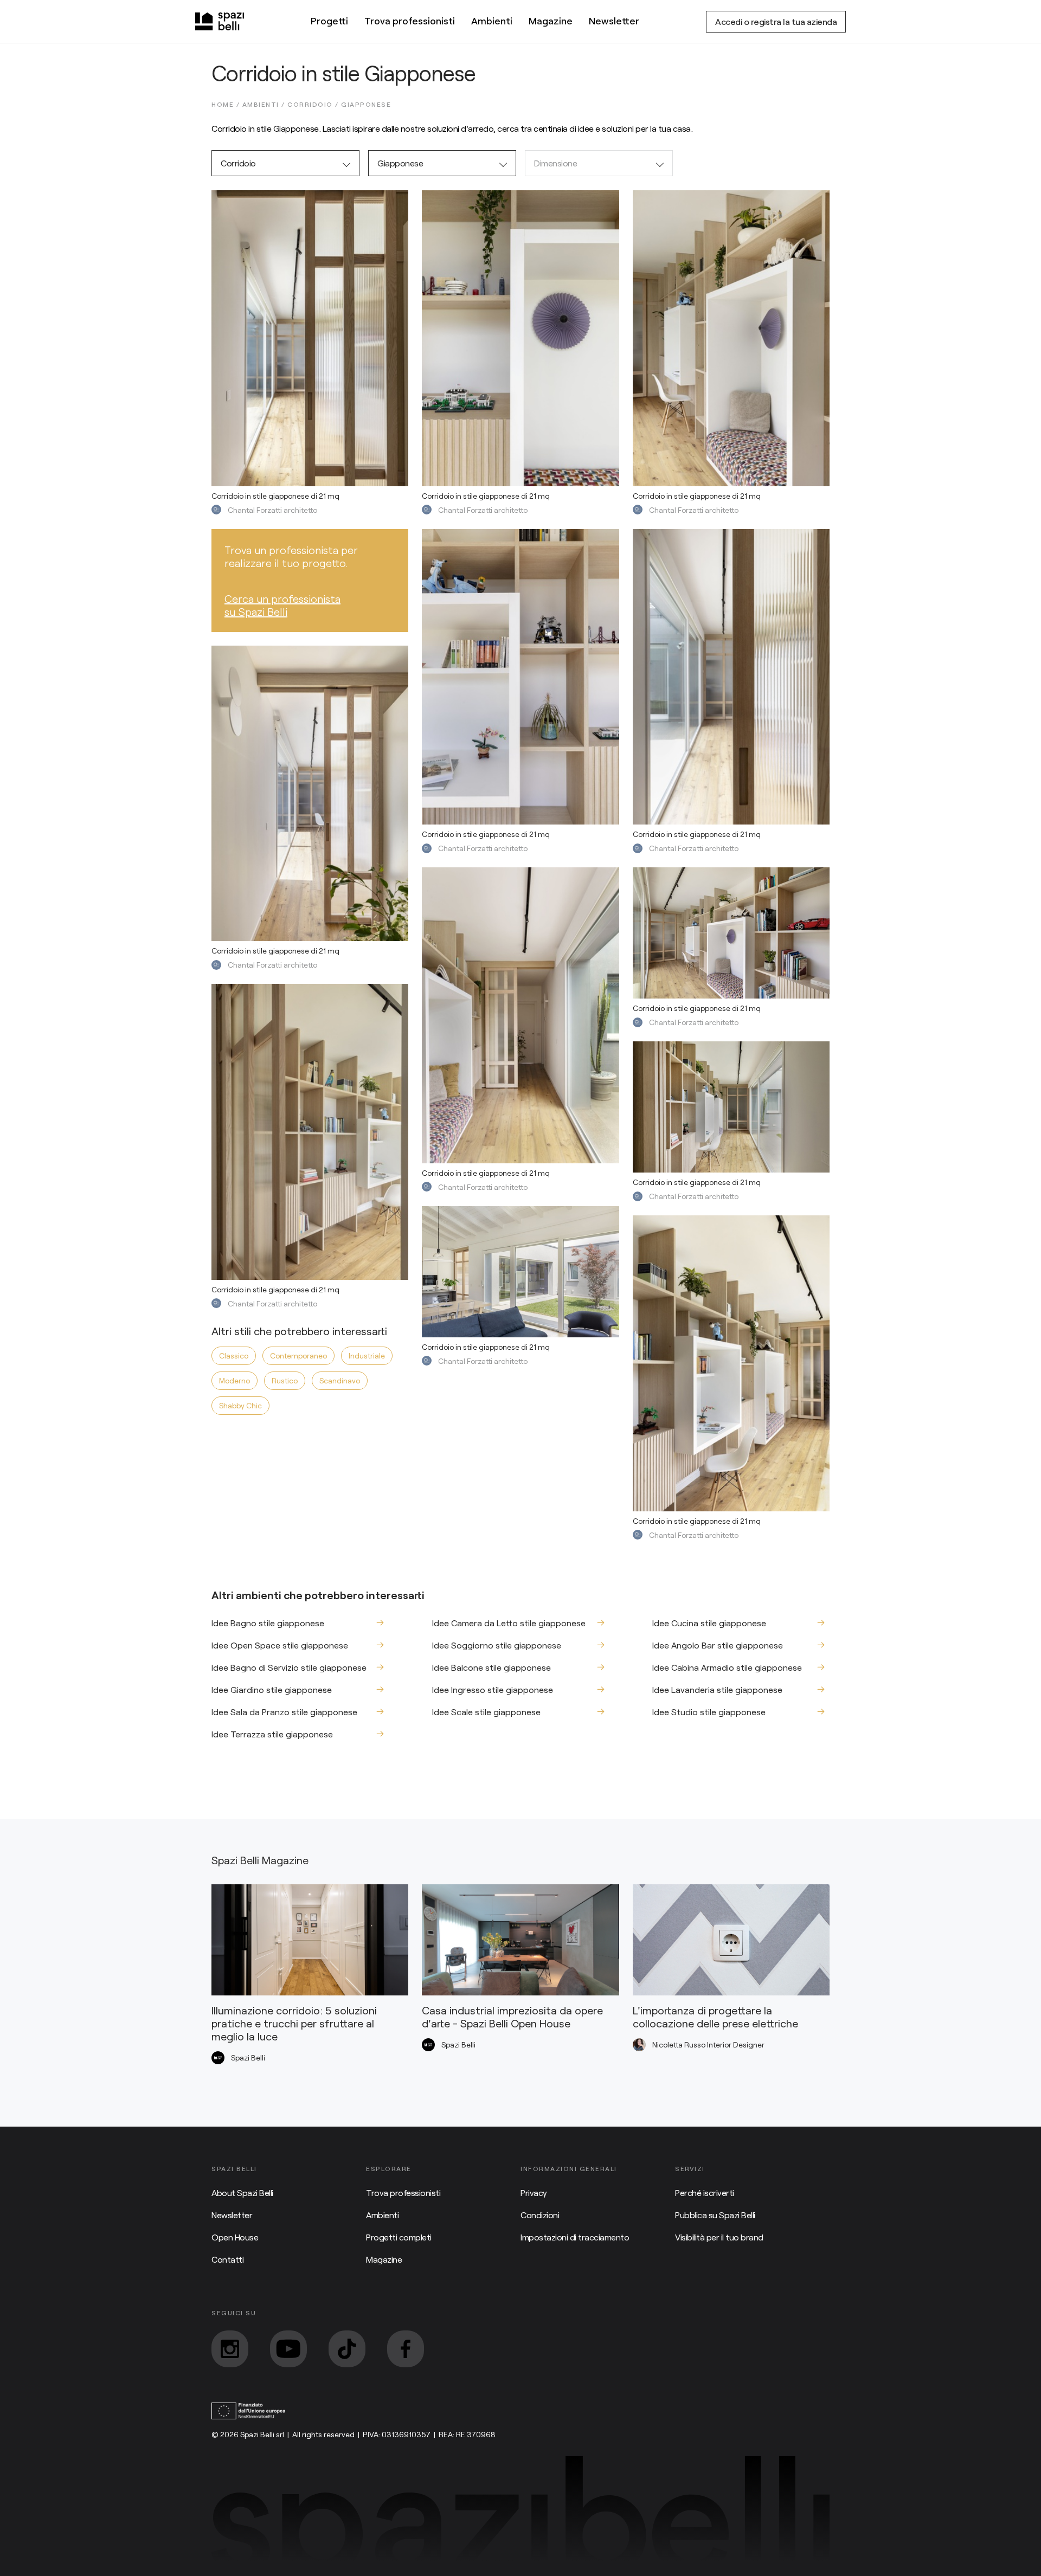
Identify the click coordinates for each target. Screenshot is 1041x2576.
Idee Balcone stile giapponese (491, 1667)
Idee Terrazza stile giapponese (272, 1734)
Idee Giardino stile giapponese (272, 1689)
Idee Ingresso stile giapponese (493, 1689)
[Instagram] (230, 2349)
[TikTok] (347, 2349)
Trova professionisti (410, 21)
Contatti (227, 2259)
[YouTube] (288, 2349)
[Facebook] (406, 2349)
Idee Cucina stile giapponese (709, 1623)
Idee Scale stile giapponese (486, 1712)
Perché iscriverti (705, 2192)
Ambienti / (265, 104)
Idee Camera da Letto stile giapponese (509, 1623)
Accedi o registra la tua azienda (776, 21)
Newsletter (614, 21)
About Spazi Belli (242, 2192)
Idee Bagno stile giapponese (268, 1623)
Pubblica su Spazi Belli (715, 2215)
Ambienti (492, 21)
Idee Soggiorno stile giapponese (497, 1645)
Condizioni (540, 2215)
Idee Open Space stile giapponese (280, 1645)
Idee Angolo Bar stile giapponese (718, 1645)
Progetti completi (399, 2237)
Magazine (551, 21)
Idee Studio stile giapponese (709, 1712)
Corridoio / (314, 104)
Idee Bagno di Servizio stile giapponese (289, 1667)
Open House (235, 2237)
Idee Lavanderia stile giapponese (717, 1689)
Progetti (329, 21)
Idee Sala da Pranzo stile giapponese (284, 1712)
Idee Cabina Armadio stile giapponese (727, 1667)
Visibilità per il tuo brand (719, 2237)
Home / (227, 104)
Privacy (534, 2192)
